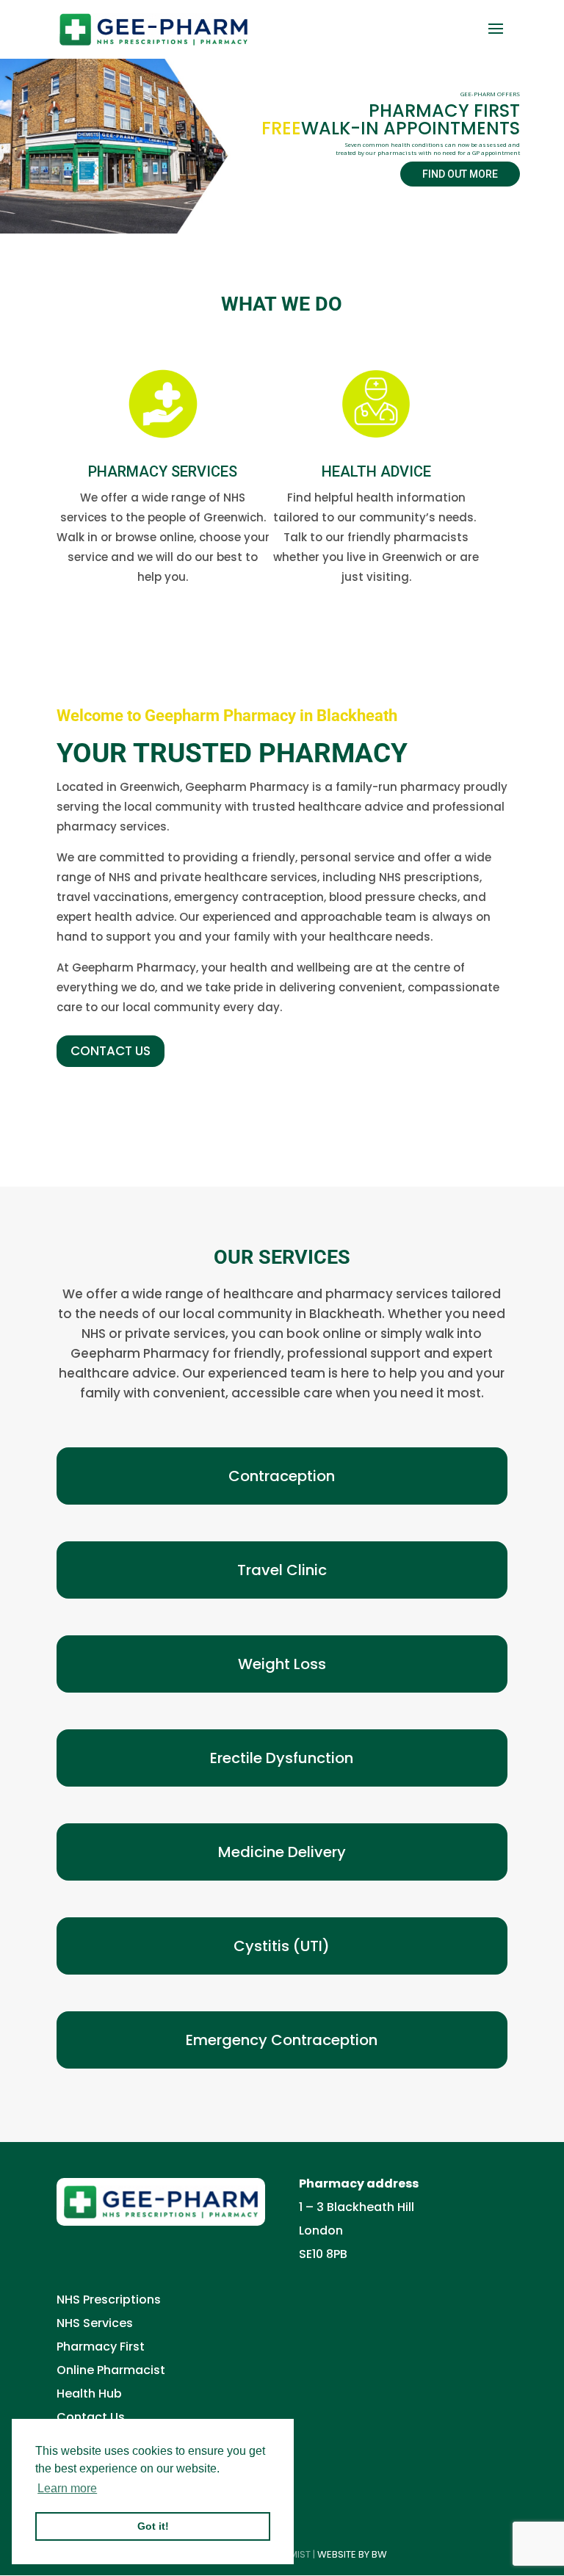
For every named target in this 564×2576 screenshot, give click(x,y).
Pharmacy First (101, 2347)
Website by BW (352, 2554)
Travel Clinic (282, 1570)
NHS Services (95, 2323)
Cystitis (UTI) (282, 1946)
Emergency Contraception (282, 2040)
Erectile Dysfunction (282, 1758)
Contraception (282, 1476)
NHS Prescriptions (109, 2300)
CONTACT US (111, 1051)
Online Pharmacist (111, 2370)
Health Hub (89, 2394)
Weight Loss (282, 1664)
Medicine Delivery (282, 1852)
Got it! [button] (153, 2526)
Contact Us (91, 2417)
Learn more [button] (67, 2488)
